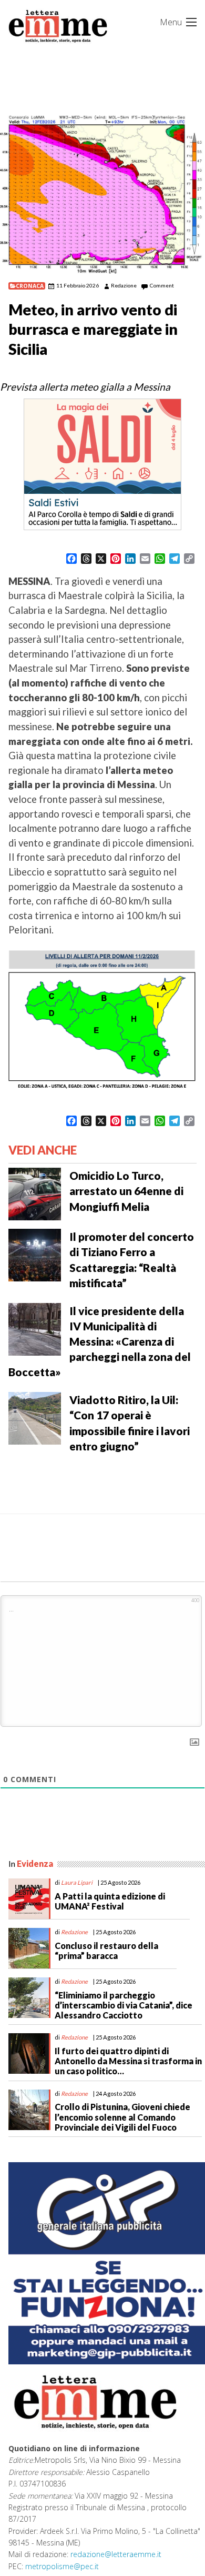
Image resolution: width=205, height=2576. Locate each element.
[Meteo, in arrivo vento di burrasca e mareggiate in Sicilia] (102, 195)
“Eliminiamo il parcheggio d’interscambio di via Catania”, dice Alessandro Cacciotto (124, 2005)
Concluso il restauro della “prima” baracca (106, 1951)
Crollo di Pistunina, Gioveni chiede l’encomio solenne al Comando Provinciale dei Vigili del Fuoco (122, 2117)
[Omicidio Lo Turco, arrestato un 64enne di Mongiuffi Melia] (35, 1193)
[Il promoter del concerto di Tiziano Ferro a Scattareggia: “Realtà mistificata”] (35, 1254)
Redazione (124, 285)
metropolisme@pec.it (62, 2566)
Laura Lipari (77, 1882)
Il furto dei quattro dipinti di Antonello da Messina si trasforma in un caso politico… (128, 2061)
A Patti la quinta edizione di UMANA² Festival (110, 1901)
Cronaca (30, 286)
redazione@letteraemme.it (116, 2554)
